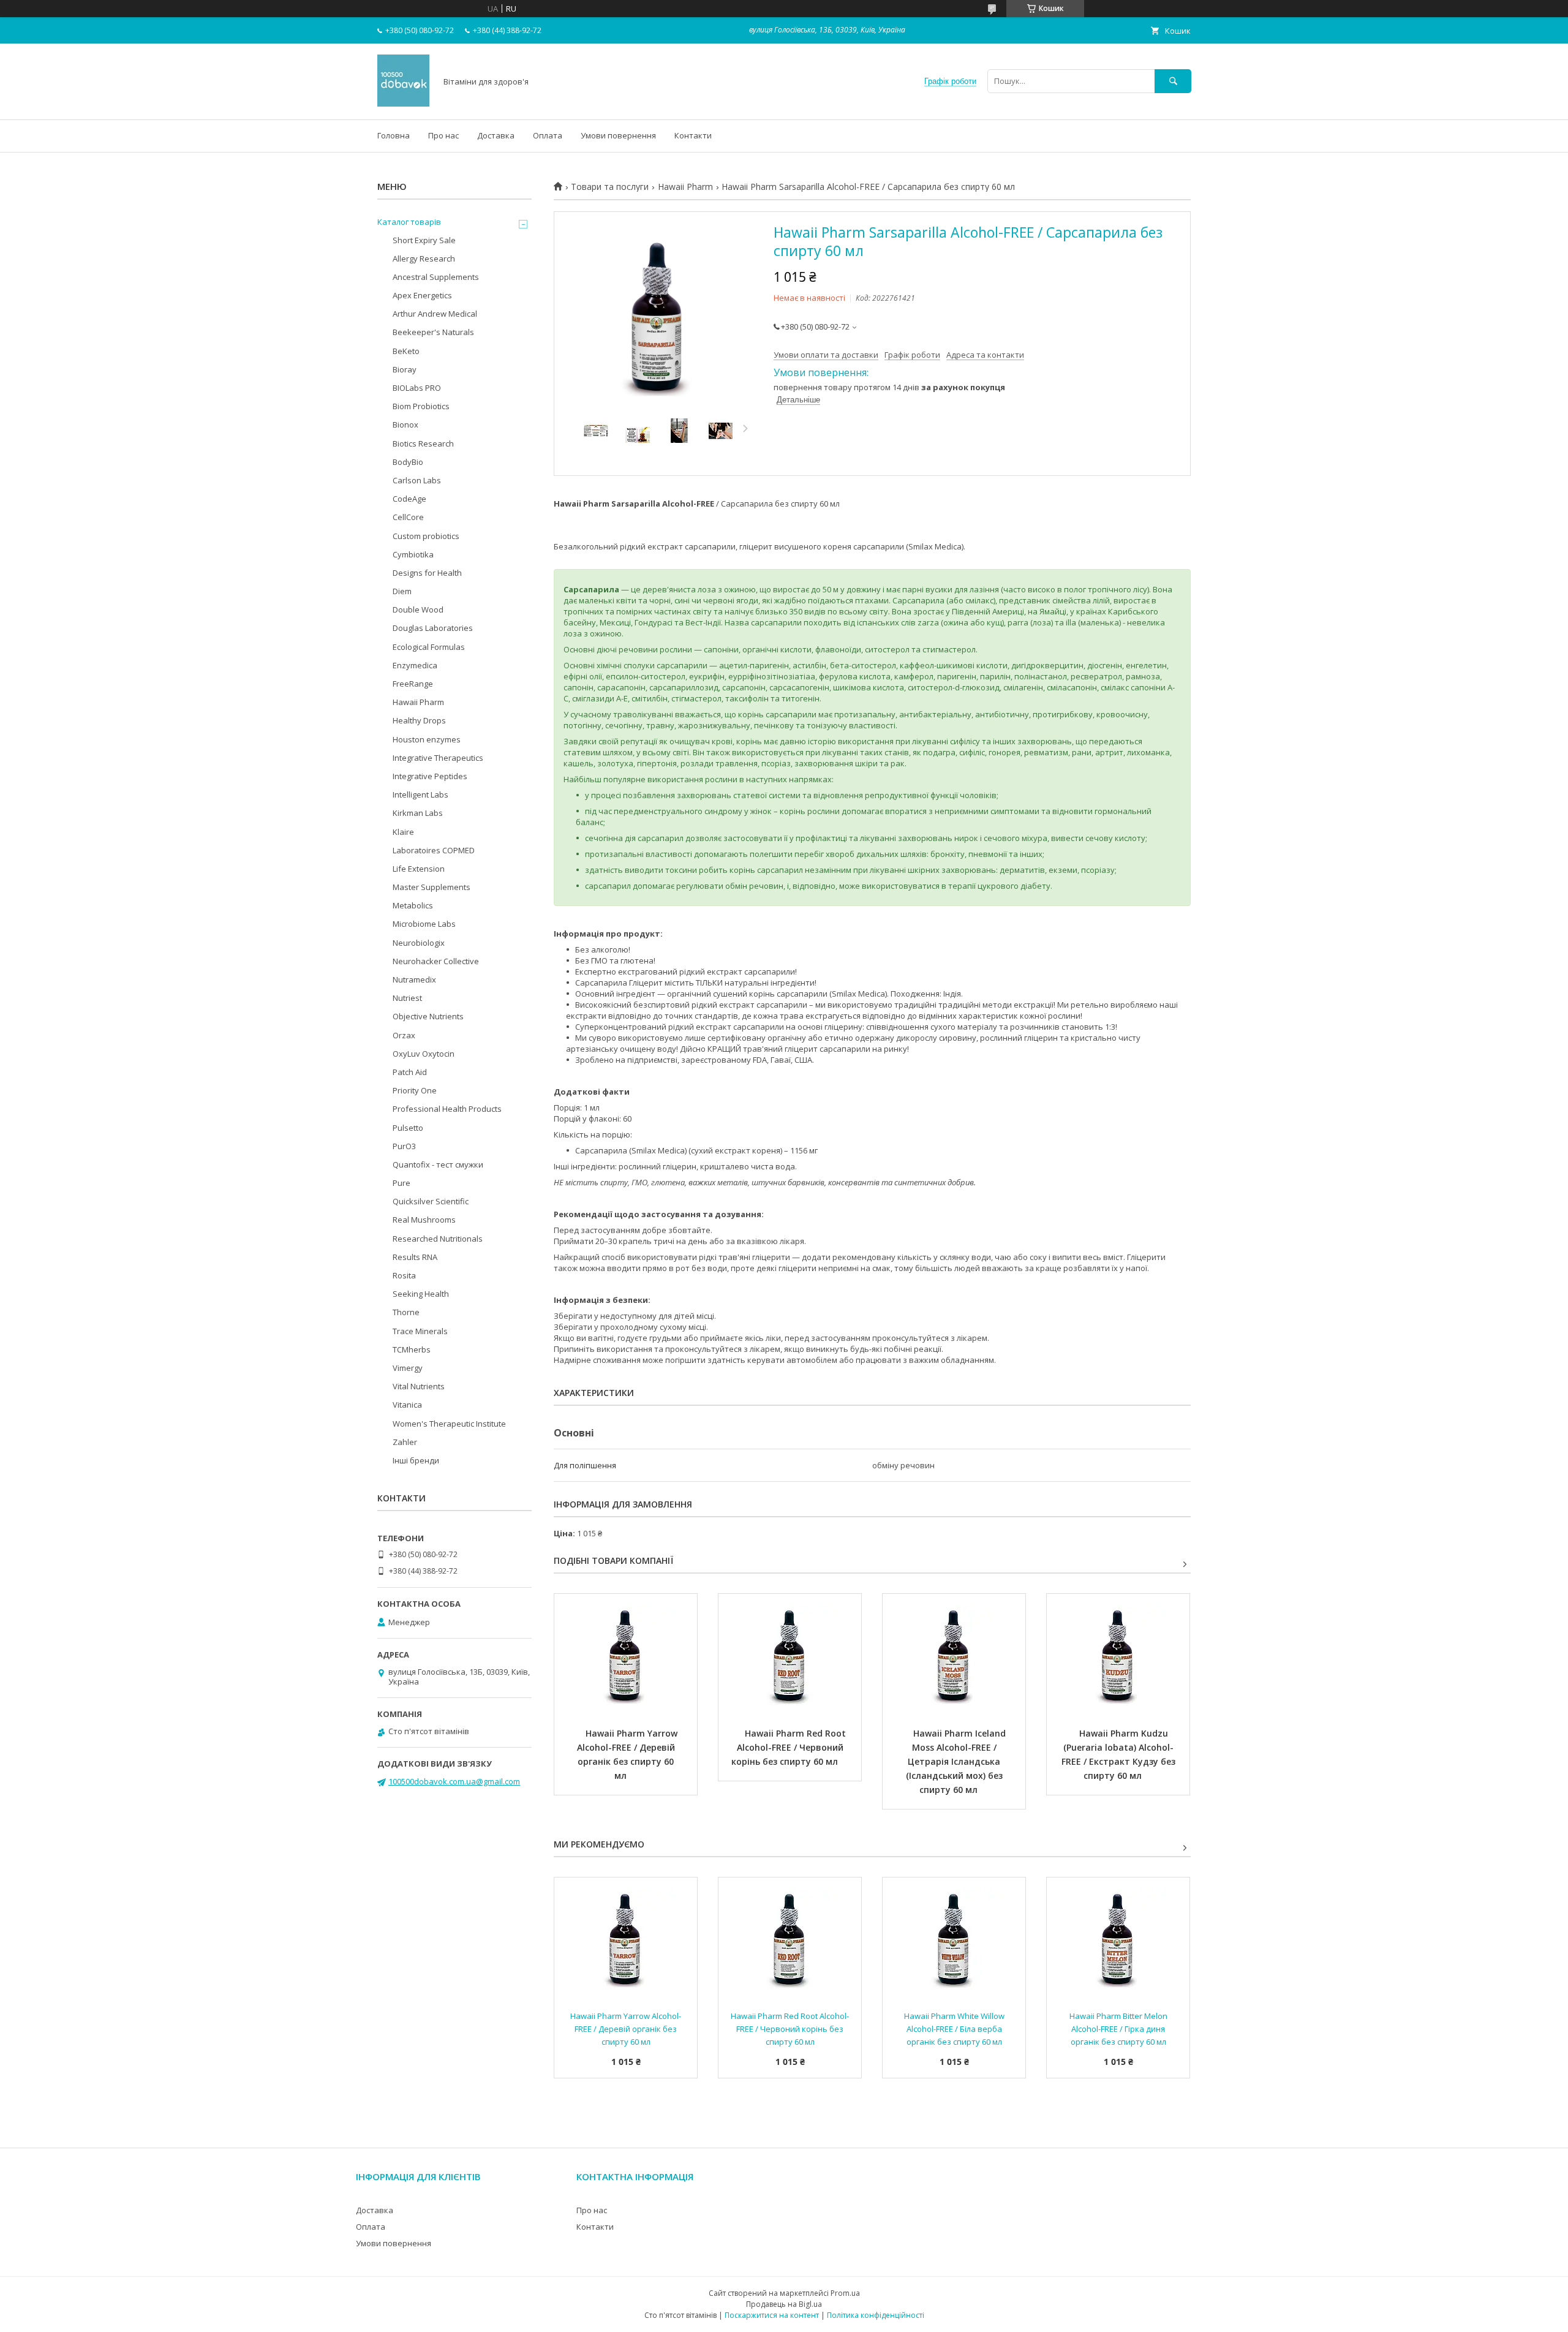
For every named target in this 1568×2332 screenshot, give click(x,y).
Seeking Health (421, 1294)
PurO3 (404, 1146)
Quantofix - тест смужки (438, 1164)
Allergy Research (424, 258)
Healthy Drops (419, 720)
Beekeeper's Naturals (433, 332)
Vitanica (407, 1405)
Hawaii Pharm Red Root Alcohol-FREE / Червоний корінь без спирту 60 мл (790, 1747)
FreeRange (413, 684)
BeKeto (406, 351)
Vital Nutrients (419, 1386)
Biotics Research (423, 443)
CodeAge (409, 499)
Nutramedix (414, 979)
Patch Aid (410, 1072)
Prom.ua (845, 2293)
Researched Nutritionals (438, 1239)
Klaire (403, 832)
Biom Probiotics (421, 406)
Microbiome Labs (424, 924)
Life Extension (419, 869)
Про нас (443, 135)
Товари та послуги (610, 187)
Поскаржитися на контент (772, 2315)
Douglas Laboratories (433, 628)
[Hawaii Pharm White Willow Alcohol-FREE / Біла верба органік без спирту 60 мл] (954, 1939)
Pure (401, 1183)
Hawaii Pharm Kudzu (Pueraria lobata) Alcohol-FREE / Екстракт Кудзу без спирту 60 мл (1120, 1754)
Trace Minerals (420, 1331)
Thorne (406, 1312)
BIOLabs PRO (417, 388)
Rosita (404, 1275)
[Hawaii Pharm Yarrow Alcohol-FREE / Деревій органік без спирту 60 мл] (626, 1655)
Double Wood (418, 609)
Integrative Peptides (430, 776)
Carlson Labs (417, 480)
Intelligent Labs (420, 794)
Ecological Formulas (429, 647)
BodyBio (408, 462)
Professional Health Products (447, 1109)
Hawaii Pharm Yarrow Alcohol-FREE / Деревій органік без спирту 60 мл (628, 1754)
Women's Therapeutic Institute (449, 1424)
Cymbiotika (413, 554)
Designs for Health (427, 573)
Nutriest (407, 998)
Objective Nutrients (428, 1016)
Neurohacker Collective (436, 961)
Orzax (404, 1035)
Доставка (496, 135)
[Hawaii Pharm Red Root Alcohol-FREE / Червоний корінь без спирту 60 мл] (790, 1655)
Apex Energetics (422, 295)
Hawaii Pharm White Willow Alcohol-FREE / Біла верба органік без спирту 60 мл (955, 2029)
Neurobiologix (419, 943)
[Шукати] (1173, 81)
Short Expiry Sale (424, 240)
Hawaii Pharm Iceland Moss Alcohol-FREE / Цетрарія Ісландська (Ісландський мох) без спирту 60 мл (957, 1761)
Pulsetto (408, 1128)
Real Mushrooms (424, 1220)
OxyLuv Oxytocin (424, 1054)
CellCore (408, 517)
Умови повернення (618, 135)
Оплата (548, 135)
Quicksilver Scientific (431, 1201)
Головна (394, 135)
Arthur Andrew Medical (435, 314)
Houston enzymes (427, 739)
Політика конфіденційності (876, 2315)
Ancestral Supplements (436, 277)
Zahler (405, 1442)
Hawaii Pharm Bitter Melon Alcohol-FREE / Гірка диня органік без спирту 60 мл (1119, 2029)
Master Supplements (432, 887)
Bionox (405, 425)
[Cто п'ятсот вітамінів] (403, 104)
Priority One (415, 1090)
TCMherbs (412, 1349)
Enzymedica (415, 665)
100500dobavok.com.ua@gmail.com (454, 1781)
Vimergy (408, 1368)
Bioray (405, 369)
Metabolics (413, 905)
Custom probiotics (426, 536)
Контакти (693, 135)
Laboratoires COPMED (434, 850)
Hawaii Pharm (685, 187)
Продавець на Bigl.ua (784, 2304)
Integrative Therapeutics (438, 758)
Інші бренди (416, 1460)
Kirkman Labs (418, 813)
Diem (402, 591)
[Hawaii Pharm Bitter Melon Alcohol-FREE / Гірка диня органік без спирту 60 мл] (1118, 1939)
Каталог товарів (409, 222)
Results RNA (415, 1257)
